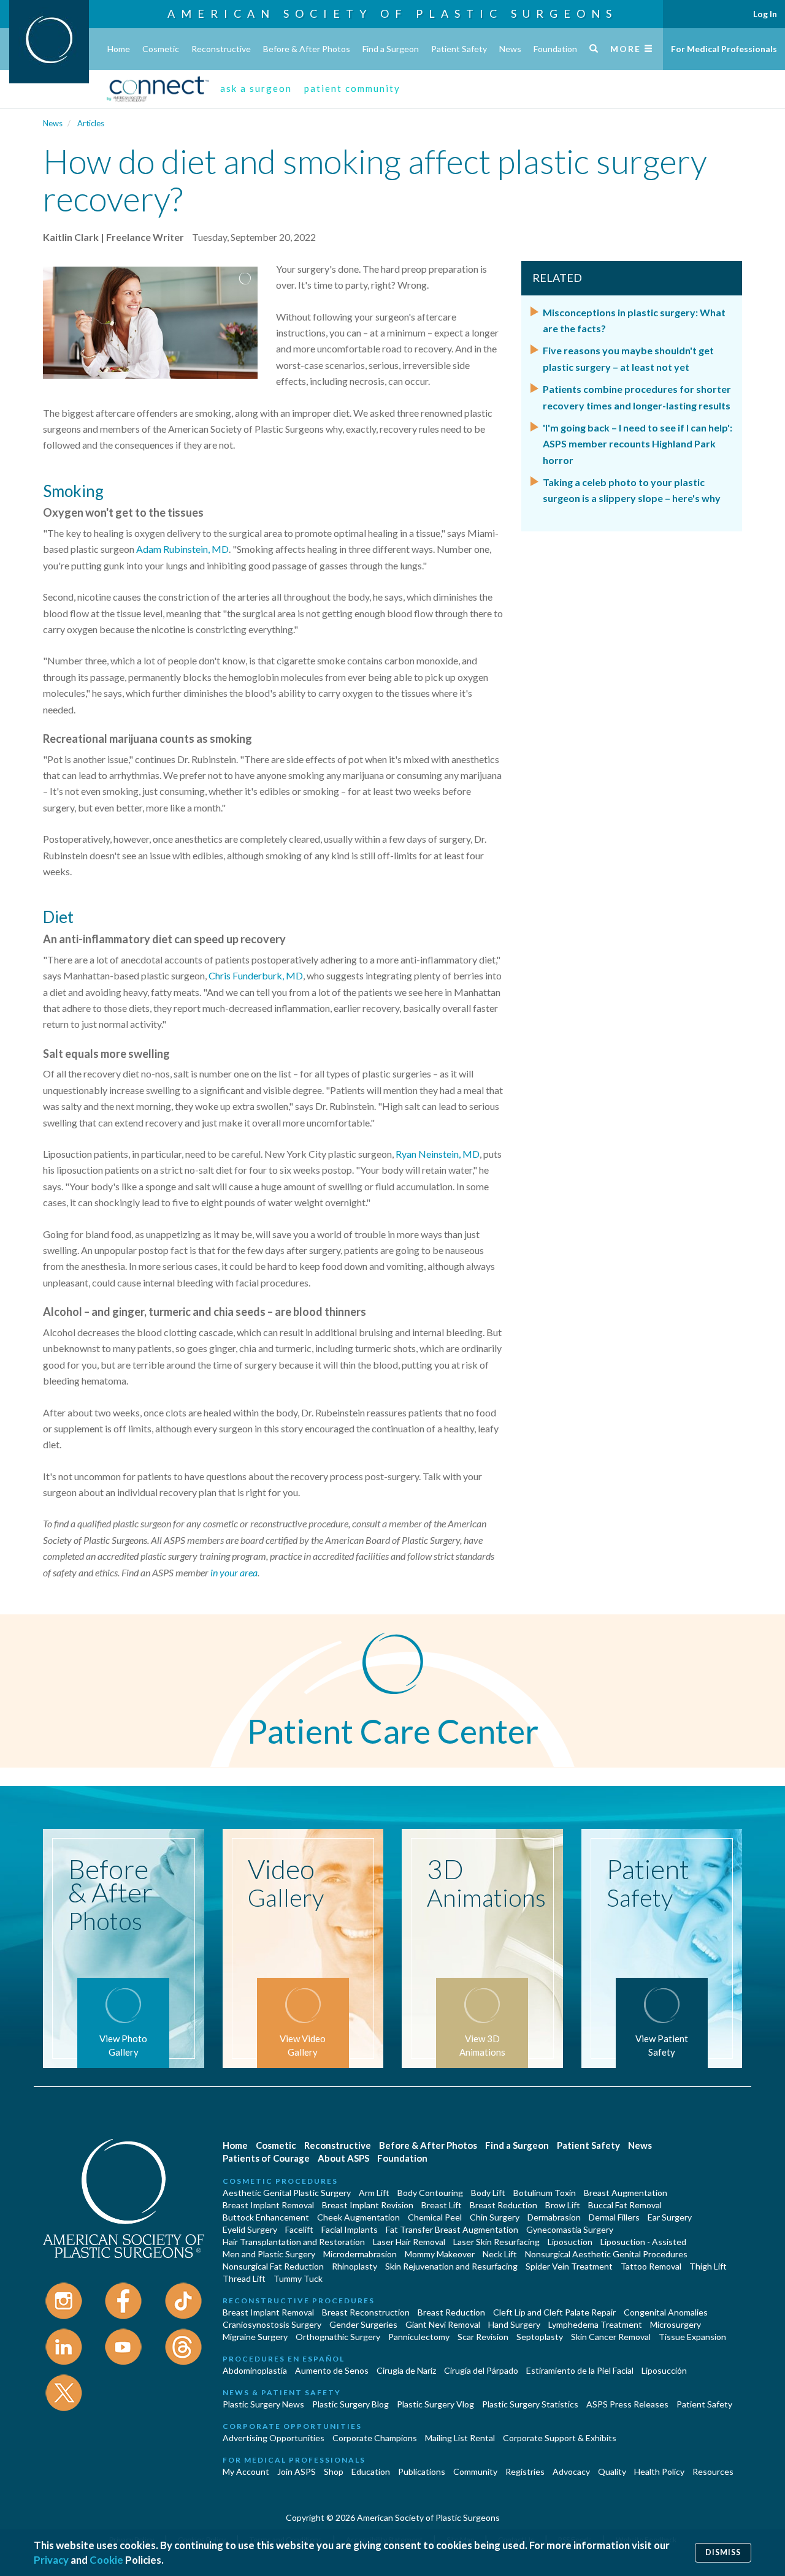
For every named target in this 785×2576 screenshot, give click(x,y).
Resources (713, 2472)
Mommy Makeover (440, 2254)
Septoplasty (540, 2337)
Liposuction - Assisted (643, 2242)
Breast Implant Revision (368, 2205)
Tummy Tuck (298, 2278)
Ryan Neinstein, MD (438, 1154)
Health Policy (659, 2472)
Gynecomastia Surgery (570, 2229)
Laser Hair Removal (409, 2242)
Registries (525, 2472)
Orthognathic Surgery (338, 2337)
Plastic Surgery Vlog (435, 2404)
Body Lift (488, 2193)
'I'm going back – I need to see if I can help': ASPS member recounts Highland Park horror (638, 444)
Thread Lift (244, 2278)
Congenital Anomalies (666, 2312)
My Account (246, 2472)
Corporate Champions (375, 2438)
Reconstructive (221, 49)
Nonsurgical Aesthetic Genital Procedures (606, 2254)
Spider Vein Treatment (569, 2266)
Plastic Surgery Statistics (530, 2404)
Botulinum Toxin (545, 2193)
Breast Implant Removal (268, 2205)
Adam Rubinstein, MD (182, 549)
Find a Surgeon (391, 49)
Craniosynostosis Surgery (272, 2324)
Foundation (555, 49)
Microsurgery (676, 2324)
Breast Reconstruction (366, 2312)
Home (119, 49)
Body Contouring (430, 2193)
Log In (765, 14)
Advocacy (571, 2472)
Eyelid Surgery (250, 2229)
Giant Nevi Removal (443, 2324)
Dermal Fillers (614, 2217)
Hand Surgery (514, 2324)
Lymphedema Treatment (595, 2324)
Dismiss (723, 2552)
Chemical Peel (435, 2217)
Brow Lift (563, 2205)
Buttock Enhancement (266, 2217)
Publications (422, 2472)
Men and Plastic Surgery (269, 2254)
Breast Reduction (504, 2205)
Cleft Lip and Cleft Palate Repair (554, 2312)
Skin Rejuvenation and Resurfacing (451, 2266)
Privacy (51, 2560)
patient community (352, 88)
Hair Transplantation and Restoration (294, 2242)
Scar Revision (483, 2337)
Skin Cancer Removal (611, 2337)
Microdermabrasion (360, 2254)
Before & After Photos (307, 49)
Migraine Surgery (255, 2337)
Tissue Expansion (692, 2337)
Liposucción (664, 2370)
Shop (334, 2472)
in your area (234, 1572)
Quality (612, 2472)
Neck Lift (500, 2254)
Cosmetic (161, 49)
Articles (91, 123)
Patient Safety (459, 49)
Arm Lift (374, 2193)
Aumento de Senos (332, 2370)
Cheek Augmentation (358, 2217)
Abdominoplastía (255, 2370)
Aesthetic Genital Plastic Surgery (287, 2193)
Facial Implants (350, 2229)
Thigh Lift (708, 2266)
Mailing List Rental (460, 2438)
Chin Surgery (495, 2217)
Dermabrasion (554, 2217)
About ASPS (343, 2158)
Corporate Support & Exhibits (560, 2438)
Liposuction (570, 2242)
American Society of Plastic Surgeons (392, 13)
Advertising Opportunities (274, 2438)
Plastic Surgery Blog (350, 2404)
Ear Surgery (670, 2217)
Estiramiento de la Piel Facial (580, 2370)
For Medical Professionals (724, 49)
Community (475, 2472)
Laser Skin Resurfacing (496, 2242)
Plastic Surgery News (263, 2404)
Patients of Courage (266, 2158)
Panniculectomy (419, 2337)
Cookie (106, 2560)
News (510, 49)
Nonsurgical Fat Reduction (273, 2266)
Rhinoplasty (354, 2266)
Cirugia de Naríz (406, 2370)
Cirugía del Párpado (481, 2370)
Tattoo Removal (651, 2266)
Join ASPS (297, 2472)
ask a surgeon (256, 88)
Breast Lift (442, 2205)
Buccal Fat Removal (625, 2205)
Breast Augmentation (626, 2193)
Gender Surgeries (363, 2324)
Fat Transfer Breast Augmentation (452, 2229)
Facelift (299, 2229)
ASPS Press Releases (627, 2404)
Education (371, 2472)
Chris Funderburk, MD (256, 975)
